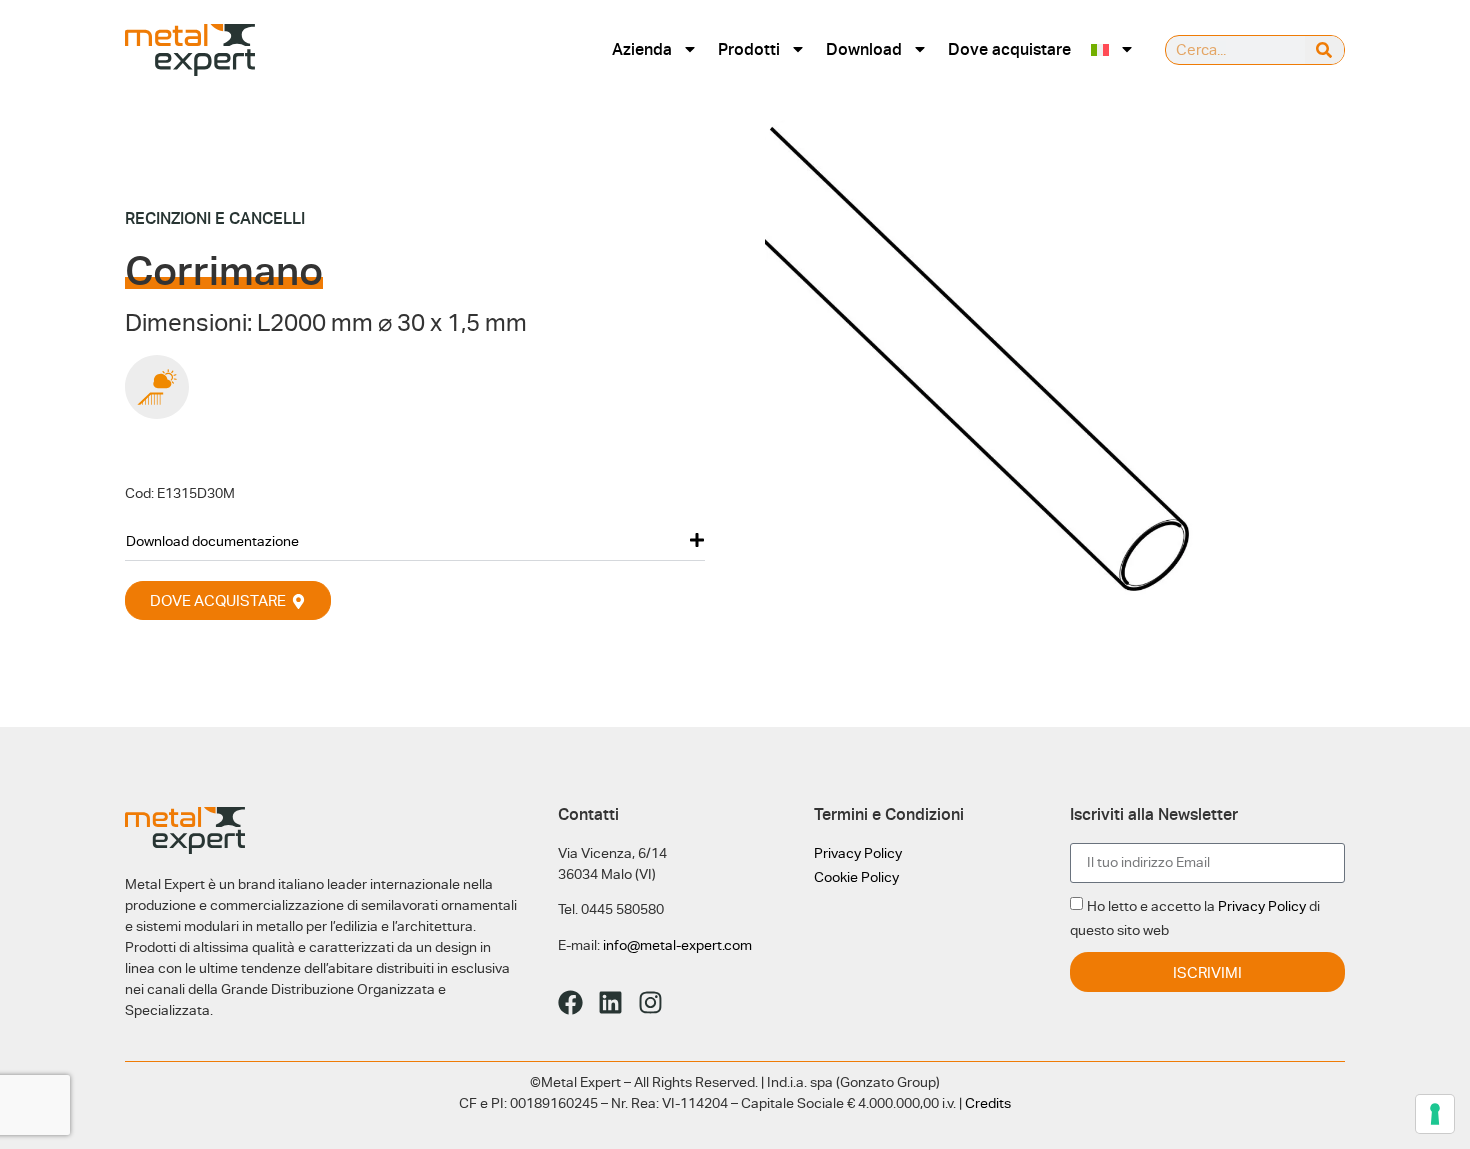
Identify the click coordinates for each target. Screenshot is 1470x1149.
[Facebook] (570, 1002)
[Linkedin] (610, 1002)
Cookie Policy (856, 877)
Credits (988, 1103)
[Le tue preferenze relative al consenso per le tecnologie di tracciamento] (1435, 1114)
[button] (415, 540)
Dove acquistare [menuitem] (1009, 49)
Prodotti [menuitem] (749, 49)
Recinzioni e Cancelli (215, 218)
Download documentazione (212, 541)
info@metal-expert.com (677, 945)
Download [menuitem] (864, 49)
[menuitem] (1113, 49)
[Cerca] (1324, 50)
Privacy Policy (858, 853)
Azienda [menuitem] (642, 49)
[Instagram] (650, 1002)
